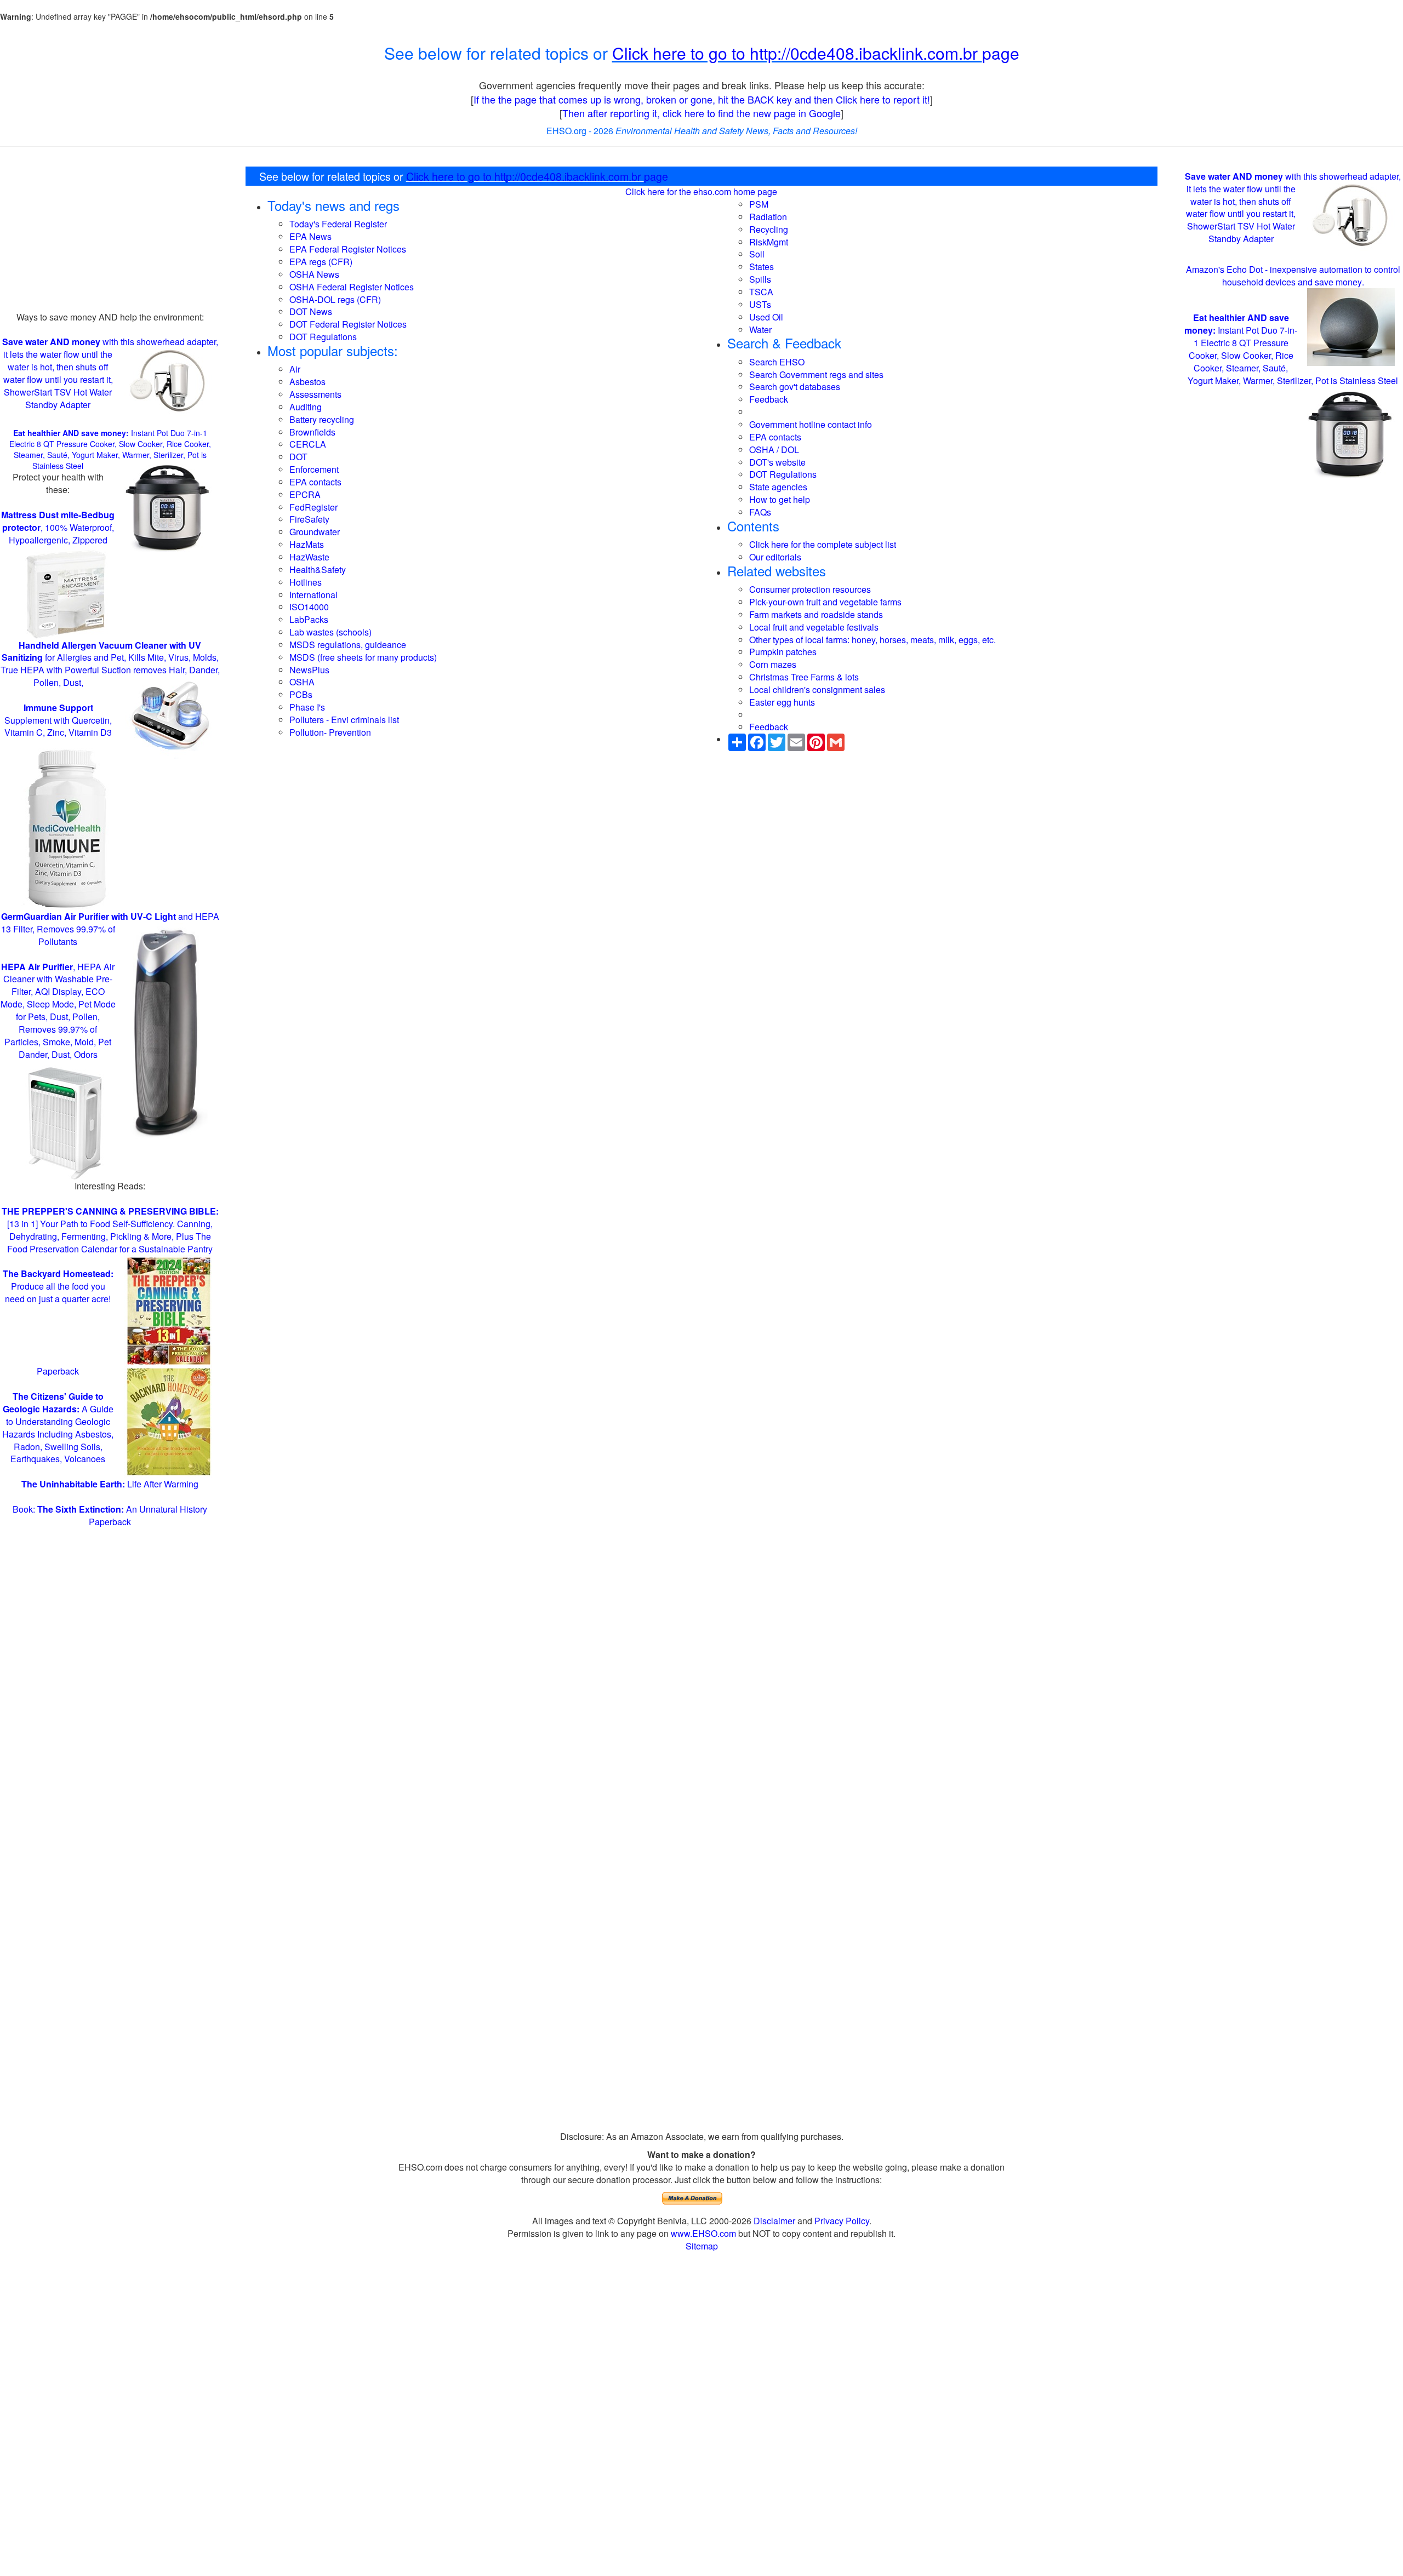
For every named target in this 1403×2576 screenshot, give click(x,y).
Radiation (768, 217)
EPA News (310, 236)
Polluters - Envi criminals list (344, 720)
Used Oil (766, 317)
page (1001, 53)
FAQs (760, 512)
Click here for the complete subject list (823, 544)
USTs (760, 304)
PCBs (301, 694)
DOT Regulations (323, 337)
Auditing (306, 407)
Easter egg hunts (782, 702)
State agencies (778, 487)
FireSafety (309, 519)
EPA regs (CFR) (321, 262)
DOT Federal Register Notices (348, 324)
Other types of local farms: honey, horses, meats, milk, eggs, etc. (872, 640)
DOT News (311, 311)
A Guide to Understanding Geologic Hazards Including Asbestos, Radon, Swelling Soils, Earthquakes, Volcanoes (58, 1427)
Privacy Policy (842, 2221)
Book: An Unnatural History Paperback (110, 1515)
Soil (757, 254)
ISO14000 (309, 607)
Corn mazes (773, 664)
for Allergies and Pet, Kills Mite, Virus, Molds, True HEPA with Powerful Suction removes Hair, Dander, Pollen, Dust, (110, 664)
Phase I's (307, 707)
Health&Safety (318, 569)
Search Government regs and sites (816, 374)
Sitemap (702, 2246)
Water (760, 330)
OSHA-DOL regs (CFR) (335, 299)
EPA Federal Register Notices (348, 249)
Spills (760, 279)
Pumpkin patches (783, 652)
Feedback (769, 399)
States (762, 267)
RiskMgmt (769, 242)
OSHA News (314, 274)
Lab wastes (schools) (330, 632)
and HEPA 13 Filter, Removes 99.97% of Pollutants (110, 929)
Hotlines (306, 582)
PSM (759, 204)
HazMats (307, 544)
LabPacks (309, 619)
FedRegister (313, 507)
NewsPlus (309, 670)
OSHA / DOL (774, 450)
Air (295, 369)
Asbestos (307, 382)
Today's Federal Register (338, 224)
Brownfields (312, 432)
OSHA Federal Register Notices (352, 287)
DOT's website (777, 462)
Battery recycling (322, 419)
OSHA (302, 682)
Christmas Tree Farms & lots (804, 677)
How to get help (780, 499)
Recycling (769, 229)
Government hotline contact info (811, 424)
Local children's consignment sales (817, 689)
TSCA (761, 292)
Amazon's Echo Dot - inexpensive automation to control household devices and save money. (1293, 275)
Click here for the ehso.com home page (701, 191)
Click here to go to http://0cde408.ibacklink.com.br (797, 53)
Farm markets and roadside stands (816, 614)
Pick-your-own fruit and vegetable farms (825, 602)
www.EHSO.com (703, 2233)
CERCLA (308, 444)
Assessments (315, 394)
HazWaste (309, 557)
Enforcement (314, 469)
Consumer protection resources (810, 589)
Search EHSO (777, 362)
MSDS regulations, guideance (348, 645)
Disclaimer (774, 2221)
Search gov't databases (795, 387)
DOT (298, 457)
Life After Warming (110, 1484)
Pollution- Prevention (330, 732)
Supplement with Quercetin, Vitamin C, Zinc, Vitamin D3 (58, 720)
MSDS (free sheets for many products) (363, 657)
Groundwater (315, 532)
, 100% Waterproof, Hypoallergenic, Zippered (58, 527)
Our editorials (775, 557)
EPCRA (305, 494)
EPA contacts (315, 482)
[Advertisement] (110, 234)
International (313, 595)
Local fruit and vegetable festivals (814, 627)
